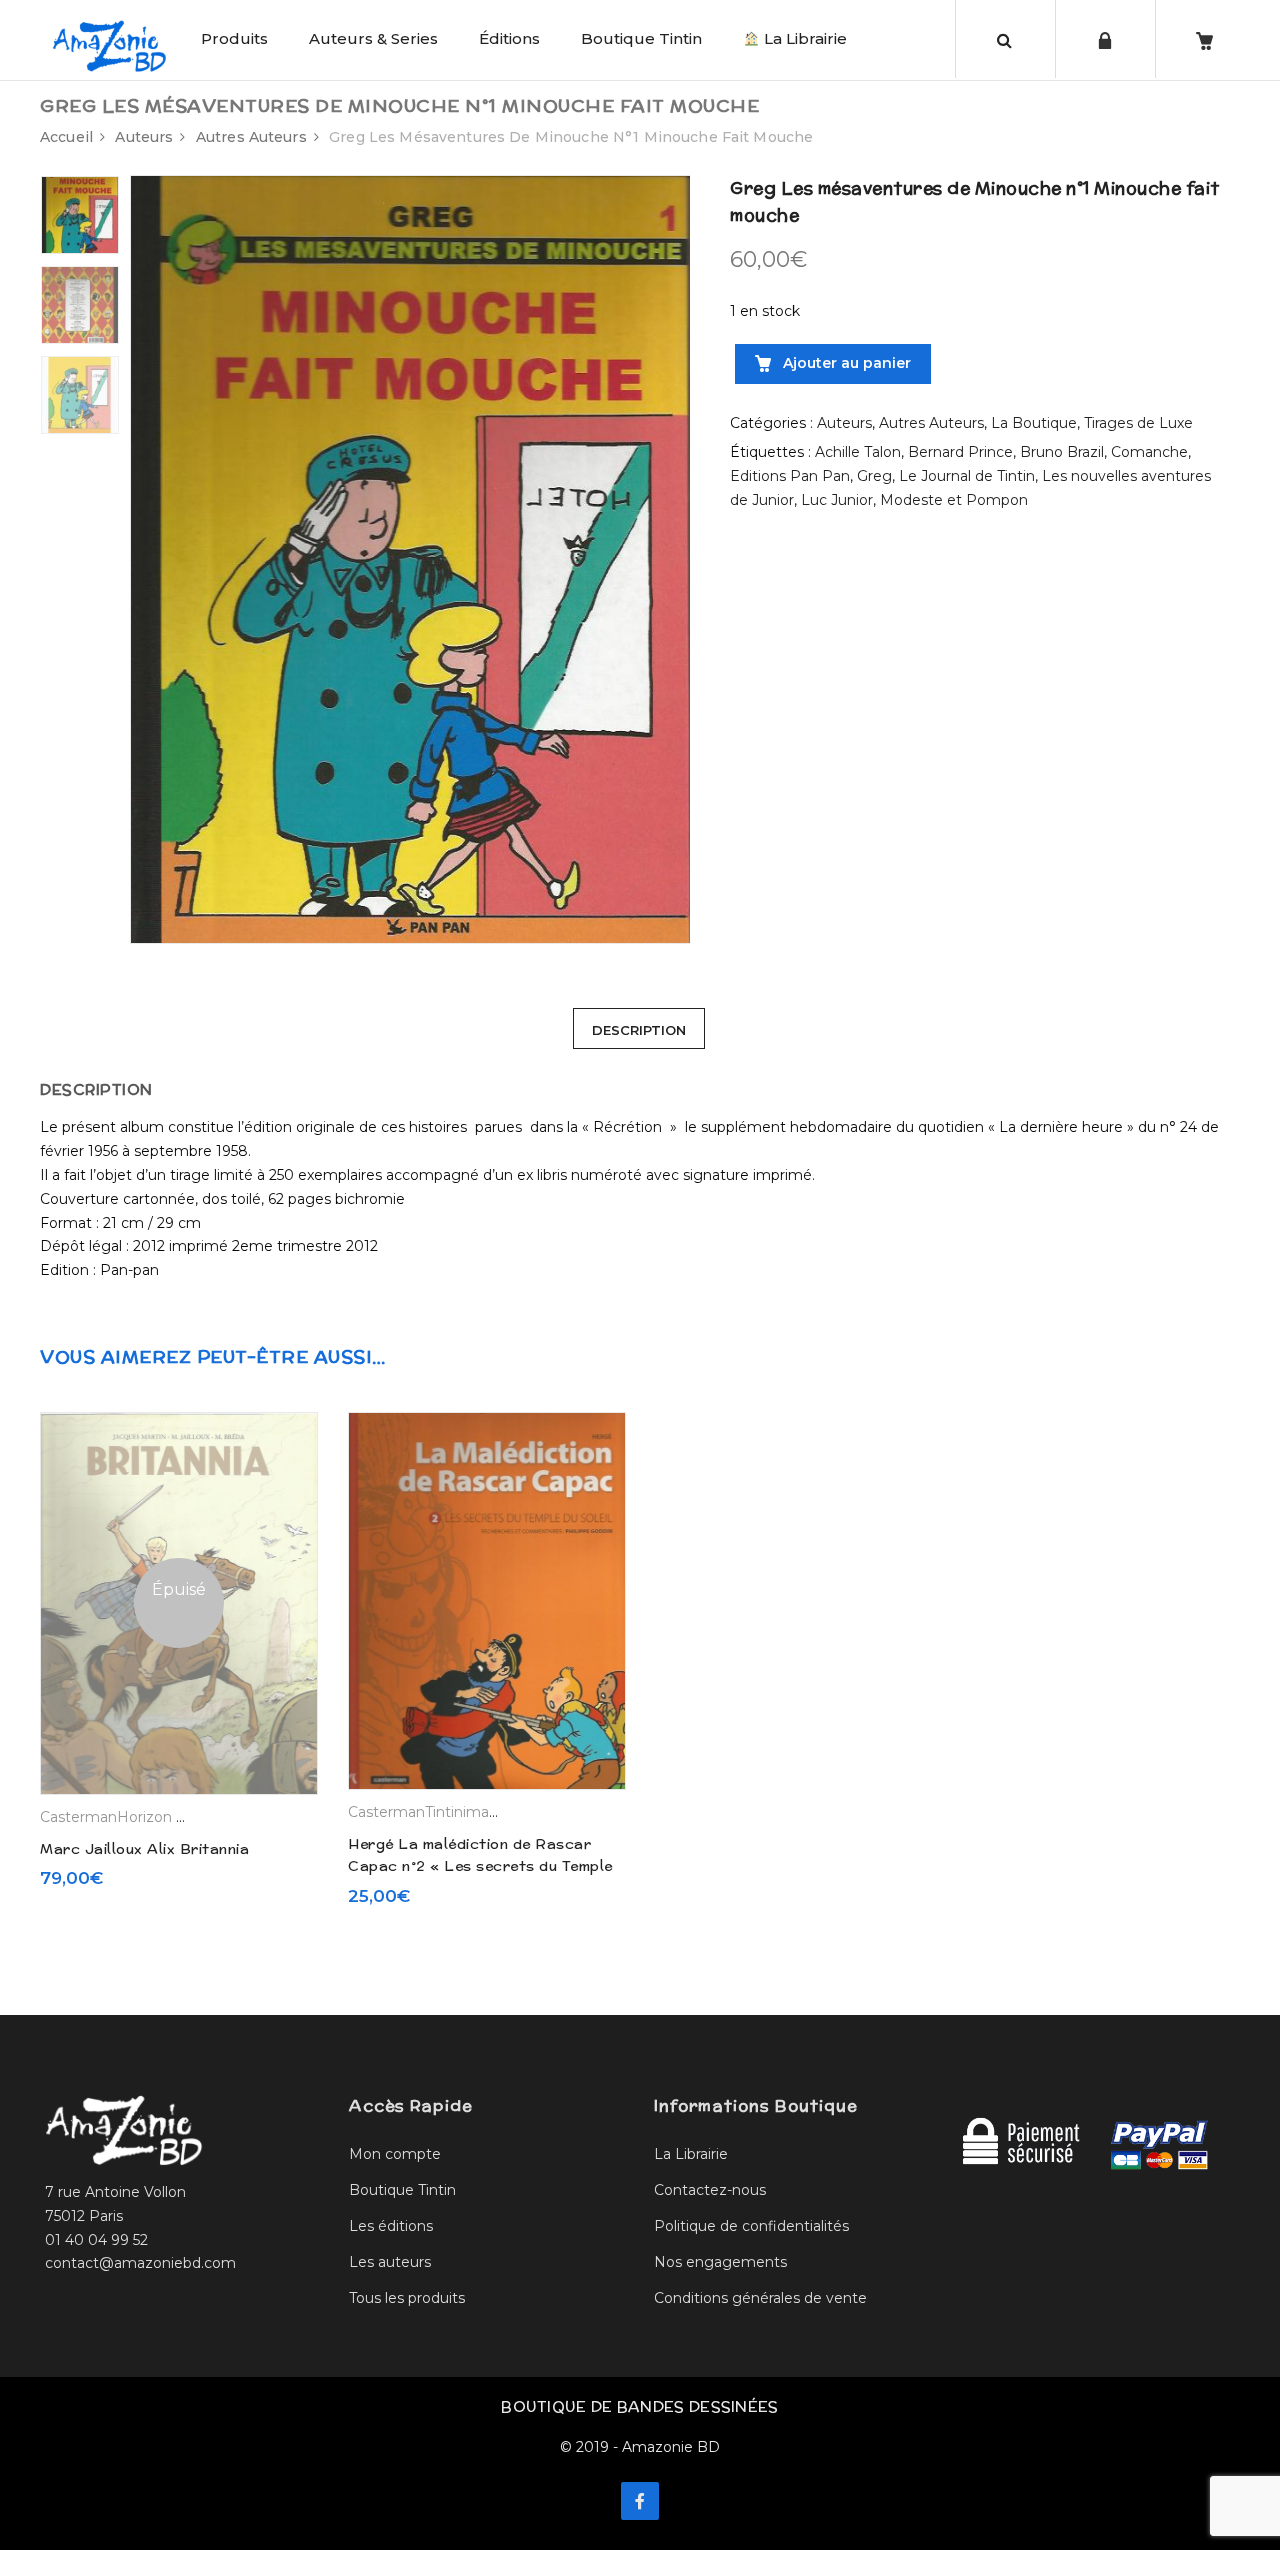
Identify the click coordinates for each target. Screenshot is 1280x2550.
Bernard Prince (960, 452)
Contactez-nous (710, 2190)
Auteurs (144, 137)
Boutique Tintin (641, 38)
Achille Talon (858, 452)
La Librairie (803, 38)
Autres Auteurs (251, 137)
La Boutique (1034, 423)
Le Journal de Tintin (967, 476)
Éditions (509, 38)
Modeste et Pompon (954, 500)
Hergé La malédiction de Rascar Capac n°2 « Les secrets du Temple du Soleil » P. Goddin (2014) (480, 1866)
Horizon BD (158, 1817)
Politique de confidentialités (751, 2226)
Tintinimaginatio (481, 1812)
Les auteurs (390, 2262)
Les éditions (391, 2226)
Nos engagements (720, 2262)
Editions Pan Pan (790, 476)
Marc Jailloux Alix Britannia (144, 1849)
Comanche (1149, 452)
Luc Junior (837, 500)
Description (639, 1030)
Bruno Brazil (1062, 452)
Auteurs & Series (373, 38)
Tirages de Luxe (1138, 423)
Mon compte (395, 2154)
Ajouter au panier (845, 363)
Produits (234, 38)
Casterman (78, 1817)
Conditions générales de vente (760, 2298)
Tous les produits (407, 2298)
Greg (874, 476)
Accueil (66, 137)
